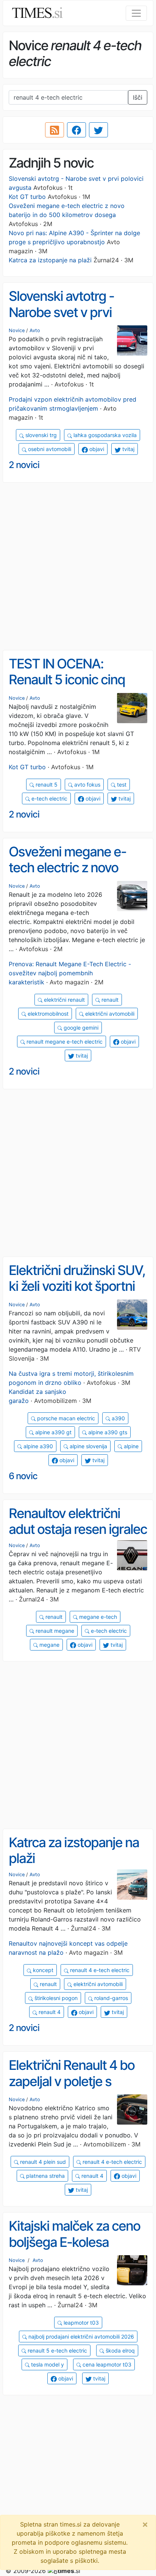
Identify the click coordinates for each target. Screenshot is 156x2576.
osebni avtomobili (49, 449)
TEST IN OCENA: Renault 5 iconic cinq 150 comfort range (67, 680)
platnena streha (45, 2176)
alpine (130, 1446)
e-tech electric (49, 798)
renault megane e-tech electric (64, 1042)
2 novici (24, 465)
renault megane (54, 1631)
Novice (17, 330)
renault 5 (46, 785)
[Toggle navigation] (136, 13)
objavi (96, 449)
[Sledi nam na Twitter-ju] (98, 130)
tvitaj (128, 449)
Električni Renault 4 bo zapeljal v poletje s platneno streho (72, 2081)
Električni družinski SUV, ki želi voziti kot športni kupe (77, 1286)
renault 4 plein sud (42, 2162)
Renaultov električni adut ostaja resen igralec (78, 1521)
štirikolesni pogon (55, 1998)
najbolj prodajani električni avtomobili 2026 (80, 2337)
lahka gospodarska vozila (104, 435)
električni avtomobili (109, 1014)
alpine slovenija (88, 1446)
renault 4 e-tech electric (99, 1970)
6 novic (23, 1476)
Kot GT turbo (27, 197)
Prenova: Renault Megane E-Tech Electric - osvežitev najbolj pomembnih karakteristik (70, 973)
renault (109, 1000)
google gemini (80, 1028)
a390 (118, 1418)
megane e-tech (97, 1617)
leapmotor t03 (80, 2323)
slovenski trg (40, 435)
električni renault (64, 1000)
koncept (42, 1970)
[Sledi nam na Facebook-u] (76, 130)
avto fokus (87, 785)
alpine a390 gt (53, 1432)
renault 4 (49, 2012)
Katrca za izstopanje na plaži (50, 260)
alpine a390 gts (107, 1432)
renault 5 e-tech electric (57, 2350)
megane (49, 1645)
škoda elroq (119, 2350)
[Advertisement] (78, 567)
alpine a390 (37, 1446)
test (121, 785)
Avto (35, 330)
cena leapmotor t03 (106, 2364)
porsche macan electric (65, 1418)
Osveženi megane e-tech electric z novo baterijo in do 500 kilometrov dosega (67, 876)
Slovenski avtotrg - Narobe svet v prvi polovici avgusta (61, 312)
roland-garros (110, 1998)
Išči (138, 97)
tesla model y (47, 2364)
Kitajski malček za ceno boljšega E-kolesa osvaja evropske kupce (74, 2242)
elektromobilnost (47, 1014)
